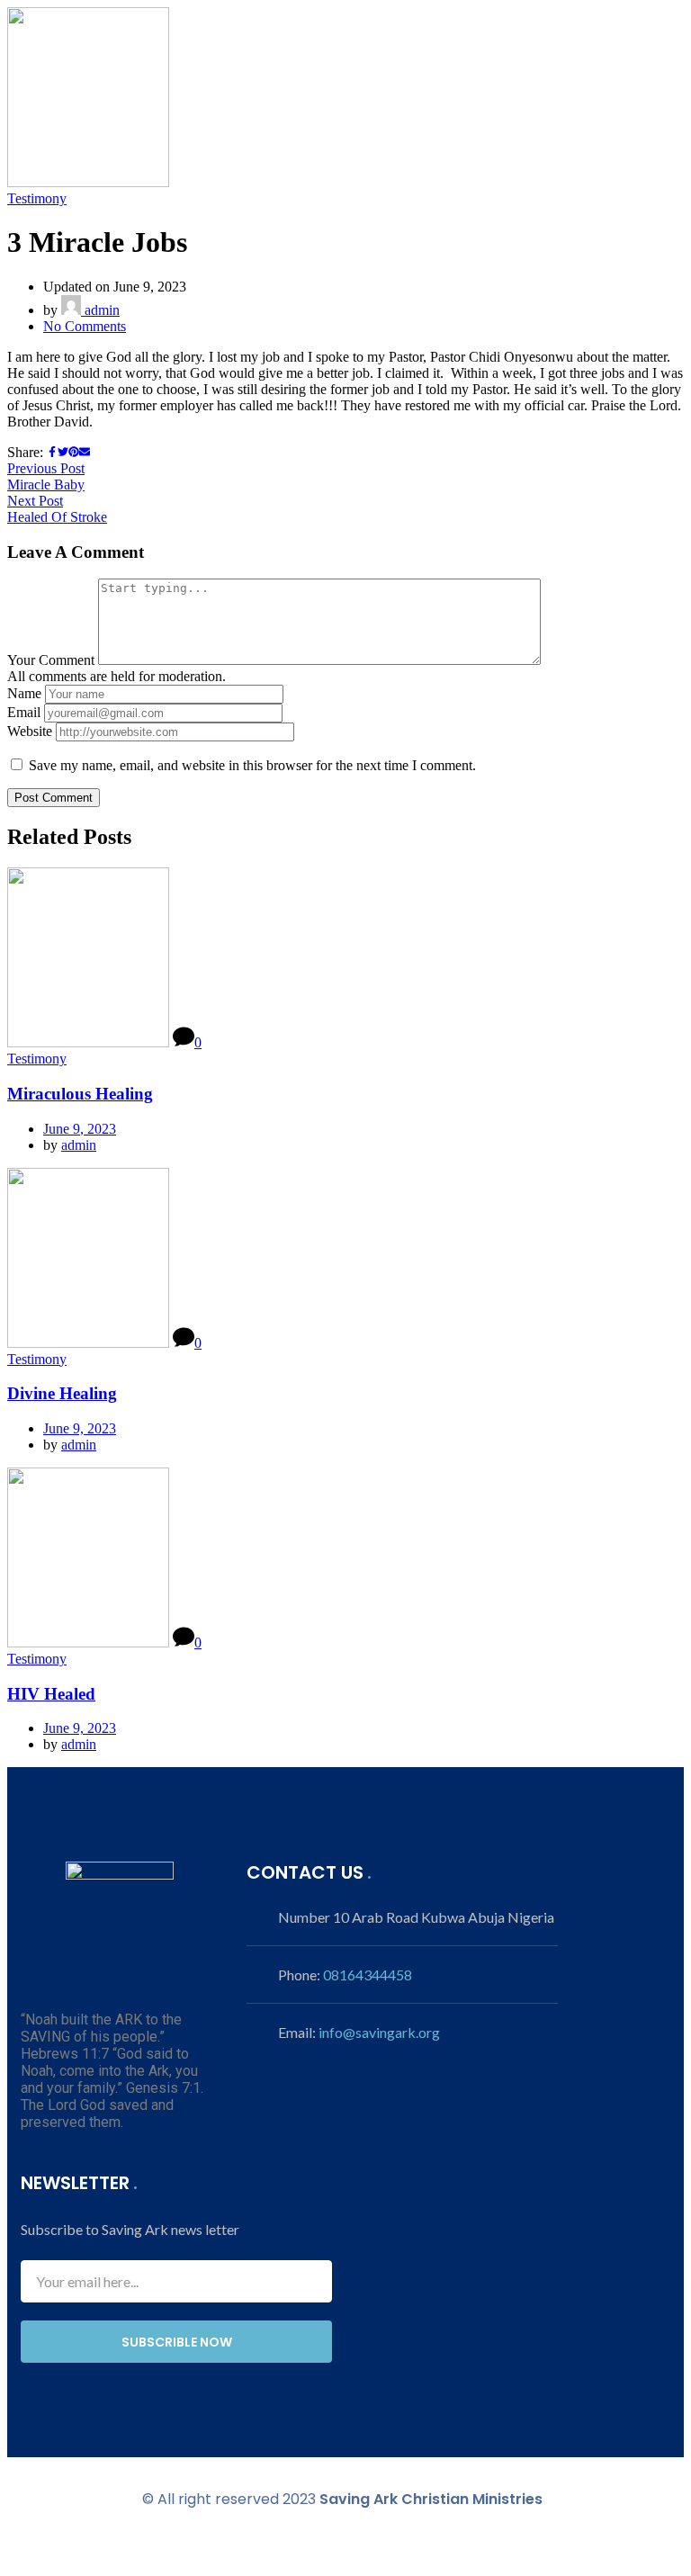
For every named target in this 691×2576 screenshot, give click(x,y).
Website (30, 731)
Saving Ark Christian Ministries (431, 2499)
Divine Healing (62, 1393)
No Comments (85, 326)
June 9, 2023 (80, 1129)
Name (24, 693)
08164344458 (368, 1975)
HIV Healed (51, 1694)
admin (100, 310)
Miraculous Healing (80, 1094)
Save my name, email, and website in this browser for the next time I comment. (252, 765)
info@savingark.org (379, 2032)
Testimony (37, 198)
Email (24, 712)
